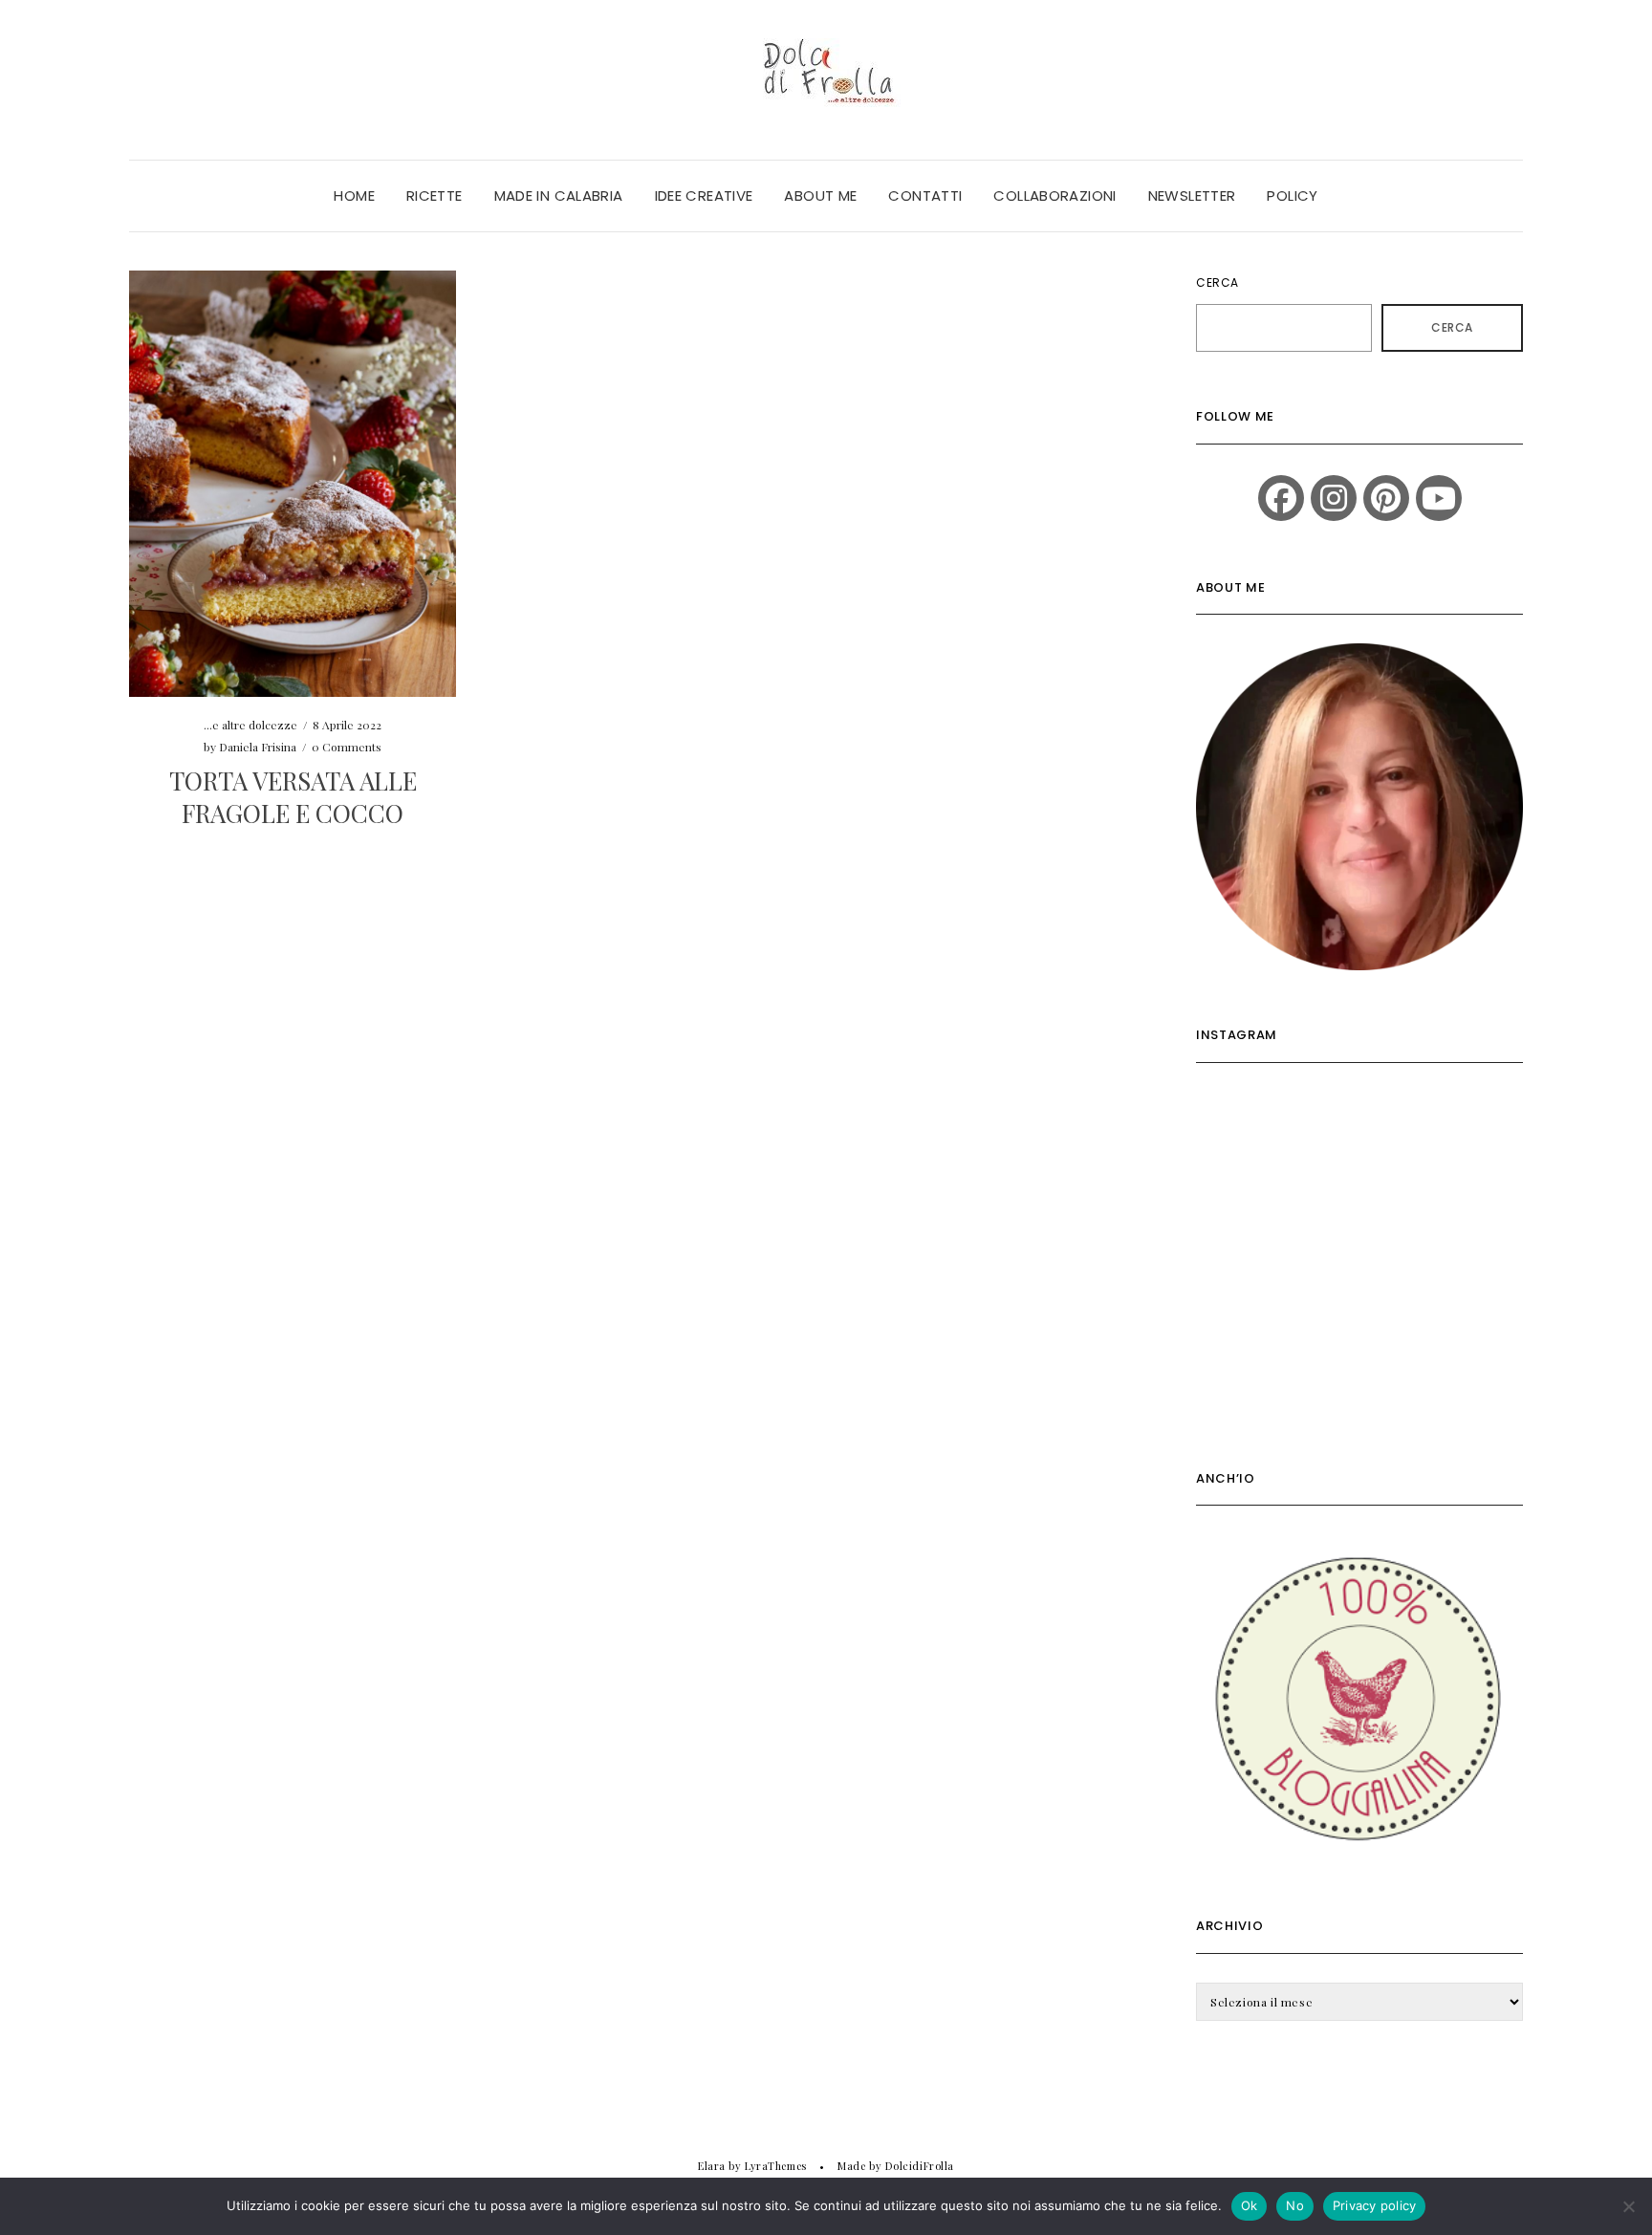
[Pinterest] (1386, 498)
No (1295, 2205)
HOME (354, 195)
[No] (1628, 2206)
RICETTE (435, 195)
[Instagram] (1334, 498)
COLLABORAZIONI (1054, 195)
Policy (1292, 195)
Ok (1250, 2205)
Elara (712, 2166)
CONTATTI (925, 195)
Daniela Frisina (258, 747)
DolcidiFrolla (920, 2166)
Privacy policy (1375, 2205)
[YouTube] (1439, 498)
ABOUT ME (820, 195)
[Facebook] (1281, 498)
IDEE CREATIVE (704, 195)
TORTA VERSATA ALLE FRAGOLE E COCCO (293, 797)
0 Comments (347, 747)
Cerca (1217, 282)
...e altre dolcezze (250, 725)
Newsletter (1192, 195)
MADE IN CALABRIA (559, 195)
